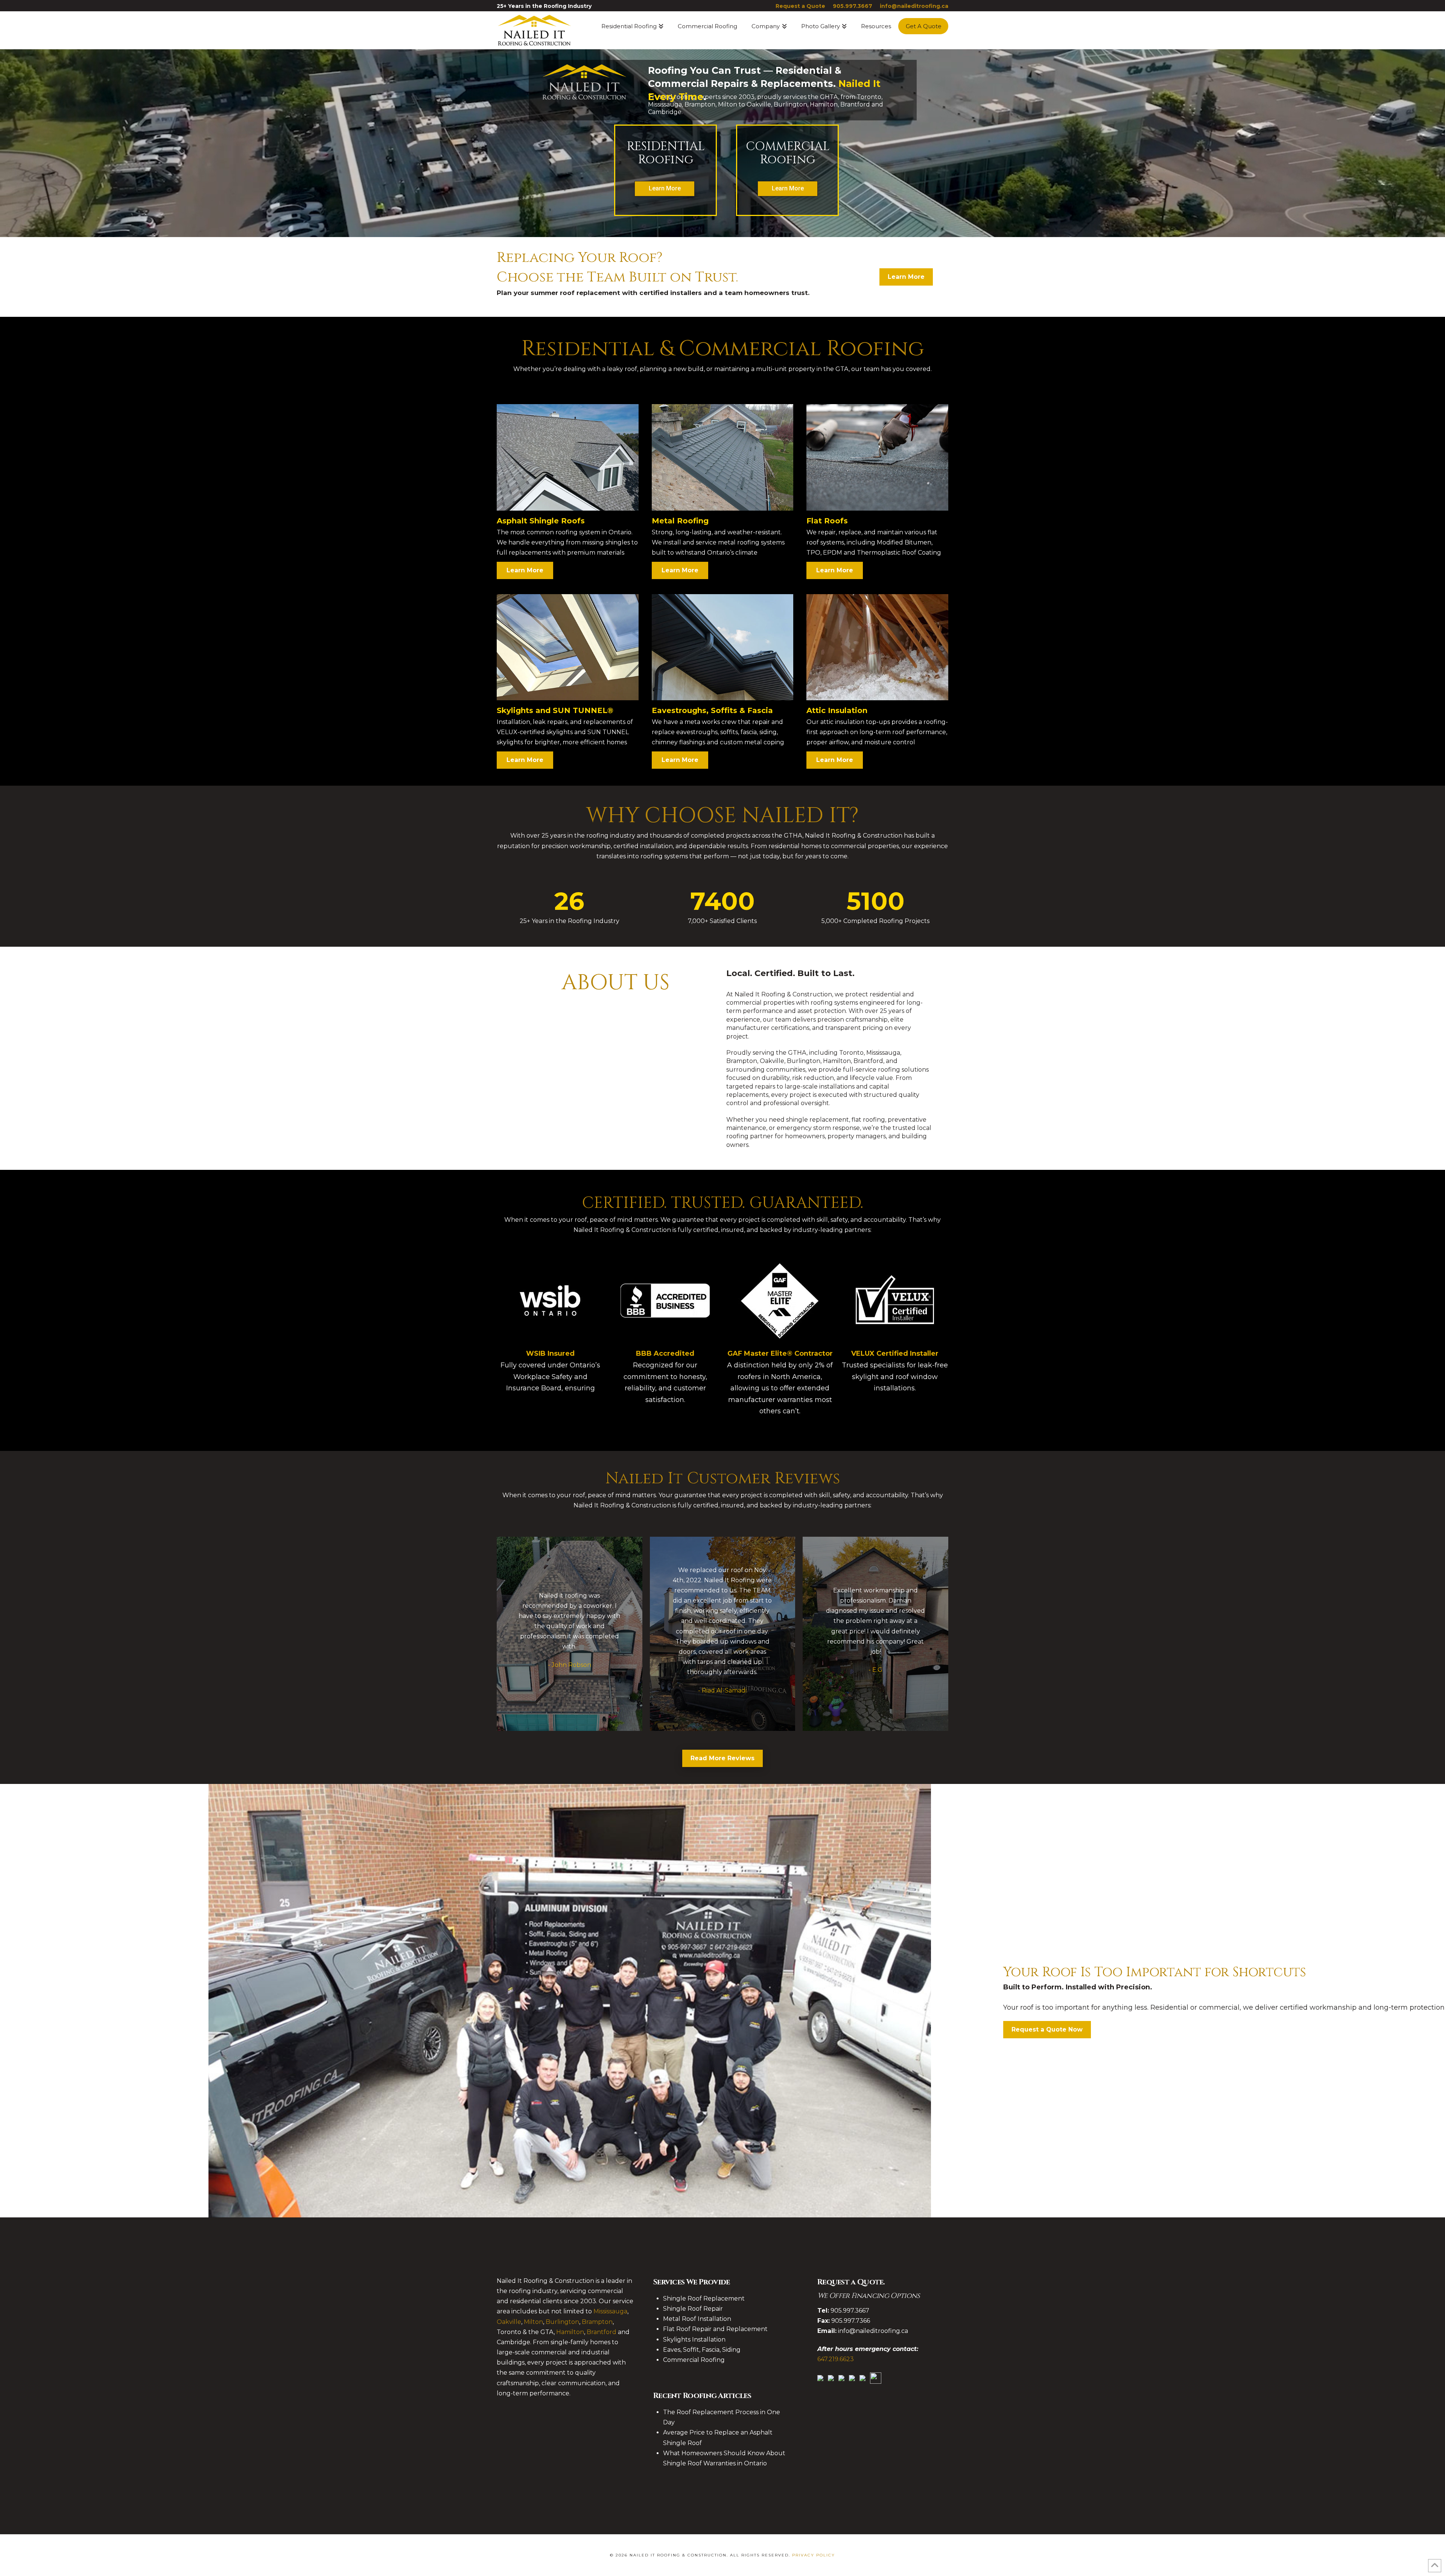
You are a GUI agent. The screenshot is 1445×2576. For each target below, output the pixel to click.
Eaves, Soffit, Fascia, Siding (702, 2350)
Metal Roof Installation (697, 2319)
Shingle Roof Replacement (704, 2298)
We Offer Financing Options (869, 2296)
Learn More (788, 188)
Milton (533, 2322)
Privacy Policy (814, 2555)
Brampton (597, 2322)
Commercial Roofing (694, 2360)
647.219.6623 (836, 2359)
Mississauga (610, 2311)
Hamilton (570, 2332)
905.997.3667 (853, 6)
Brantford (602, 2332)
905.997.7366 (851, 2321)
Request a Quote (800, 6)
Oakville (509, 2322)
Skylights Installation (694, 2340)
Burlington (562, 2322)
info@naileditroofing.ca (914, 6)
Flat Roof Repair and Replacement (715, 2329)
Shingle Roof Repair (693, 2309)
